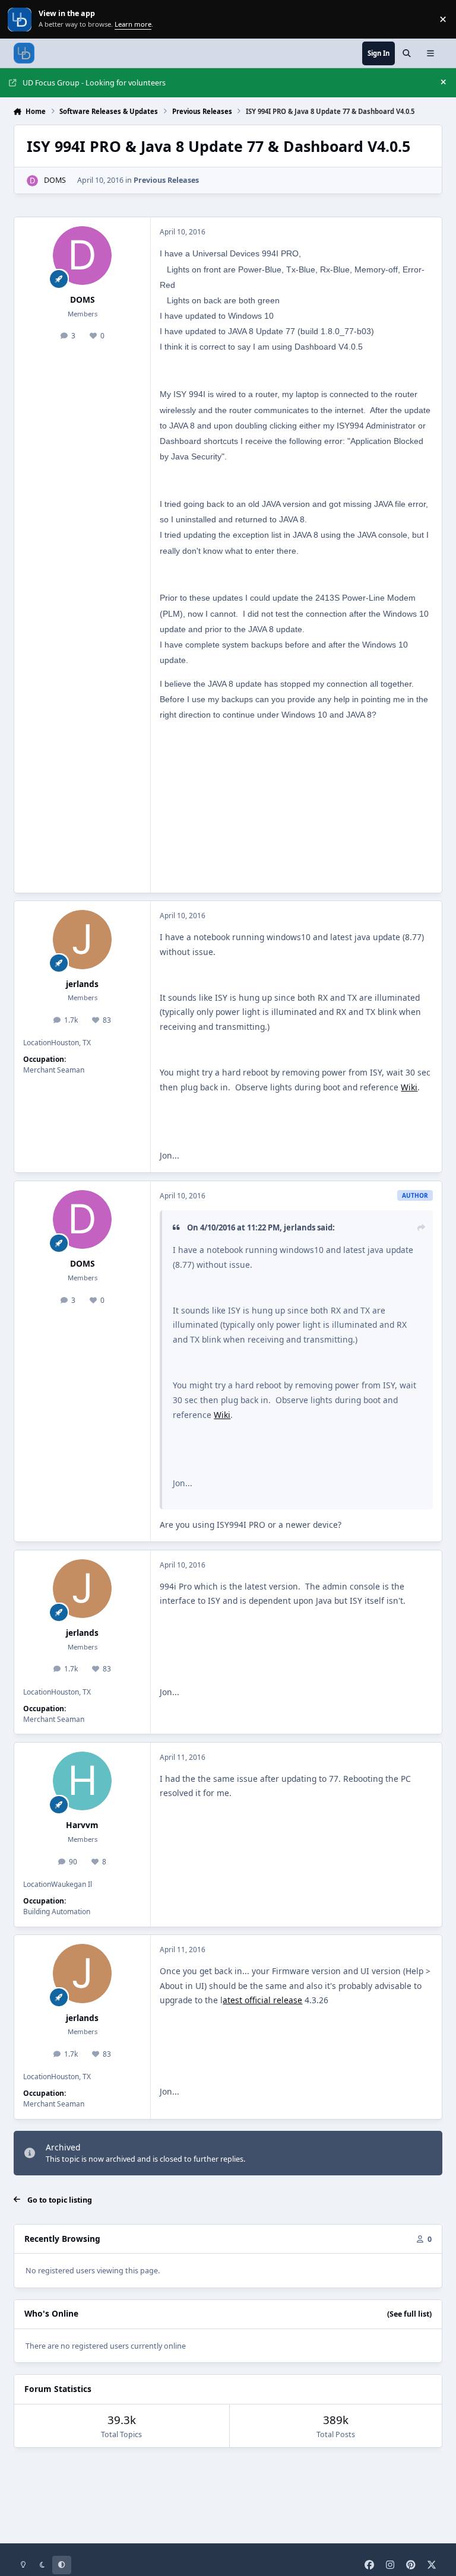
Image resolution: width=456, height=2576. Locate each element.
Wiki (409, 1087)
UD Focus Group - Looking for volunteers (94, 83)
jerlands (82, 984)
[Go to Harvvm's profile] (82, 1781)
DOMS (55, 180)
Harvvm (82, 1825)
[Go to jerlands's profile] (82, 939)
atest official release (262, 2000)
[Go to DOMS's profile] (32, 181)
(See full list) (409, 2314)
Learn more (20, 19)
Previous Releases (166, 180)
